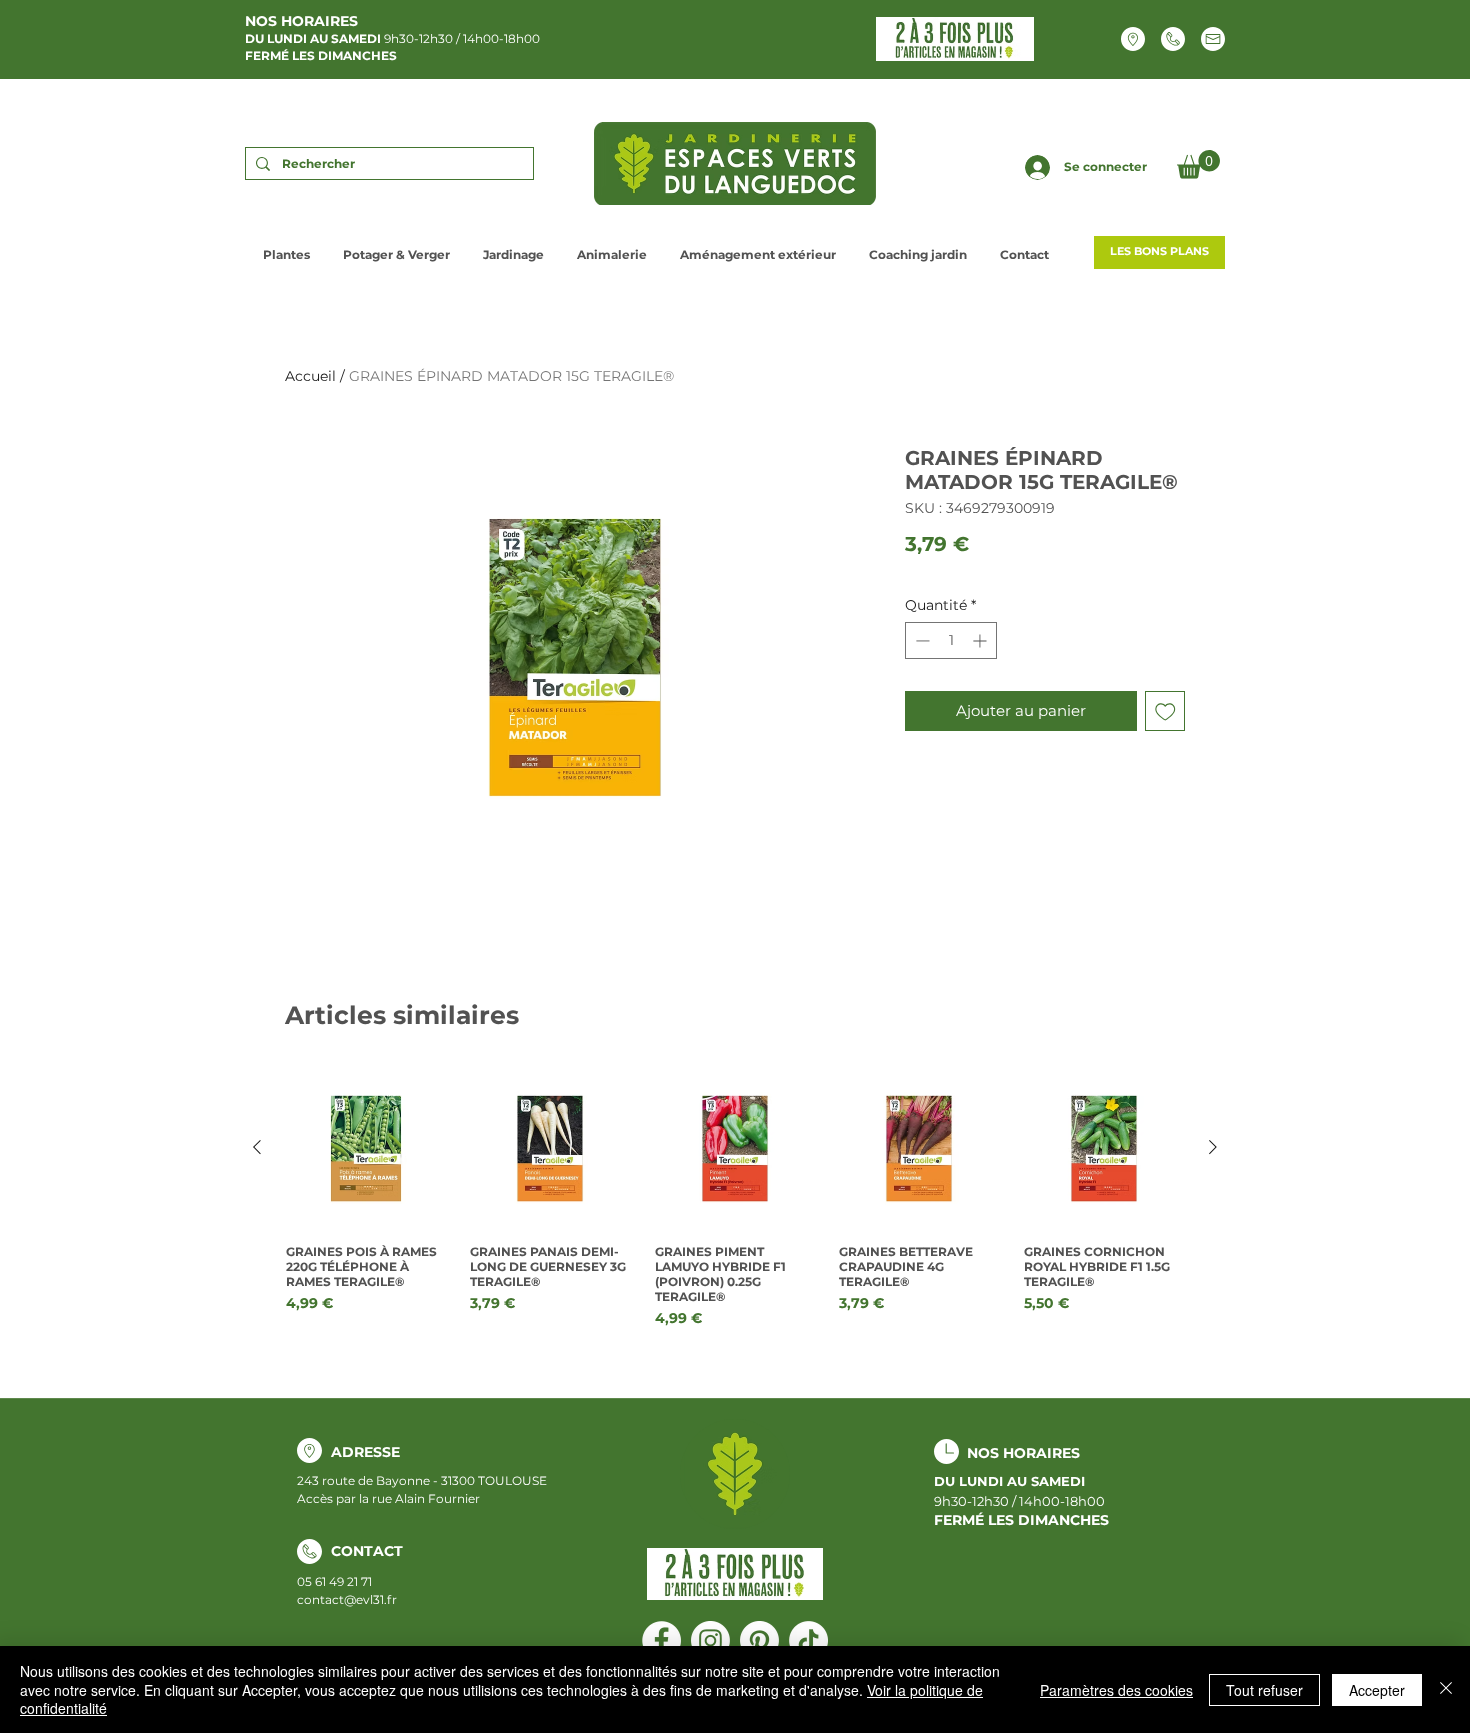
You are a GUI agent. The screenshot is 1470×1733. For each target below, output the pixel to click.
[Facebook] (661, 1640)
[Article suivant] (1213, 1147)
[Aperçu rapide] (366, 1148)
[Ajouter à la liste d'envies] (1165, 711)
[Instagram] (710, 1640)
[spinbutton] (951, 640)
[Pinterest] (759, 1640)
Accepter (1377, 1690)
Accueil (310, 376)
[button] (1198, 164)
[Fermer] (1446, 1689)
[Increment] (981, 640)
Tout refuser (1264, 1690)
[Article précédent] (257, 1147)
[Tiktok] (808, 1640)
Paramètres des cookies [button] (1116, 1690)
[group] (735, 1198)
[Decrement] (920, 640)
